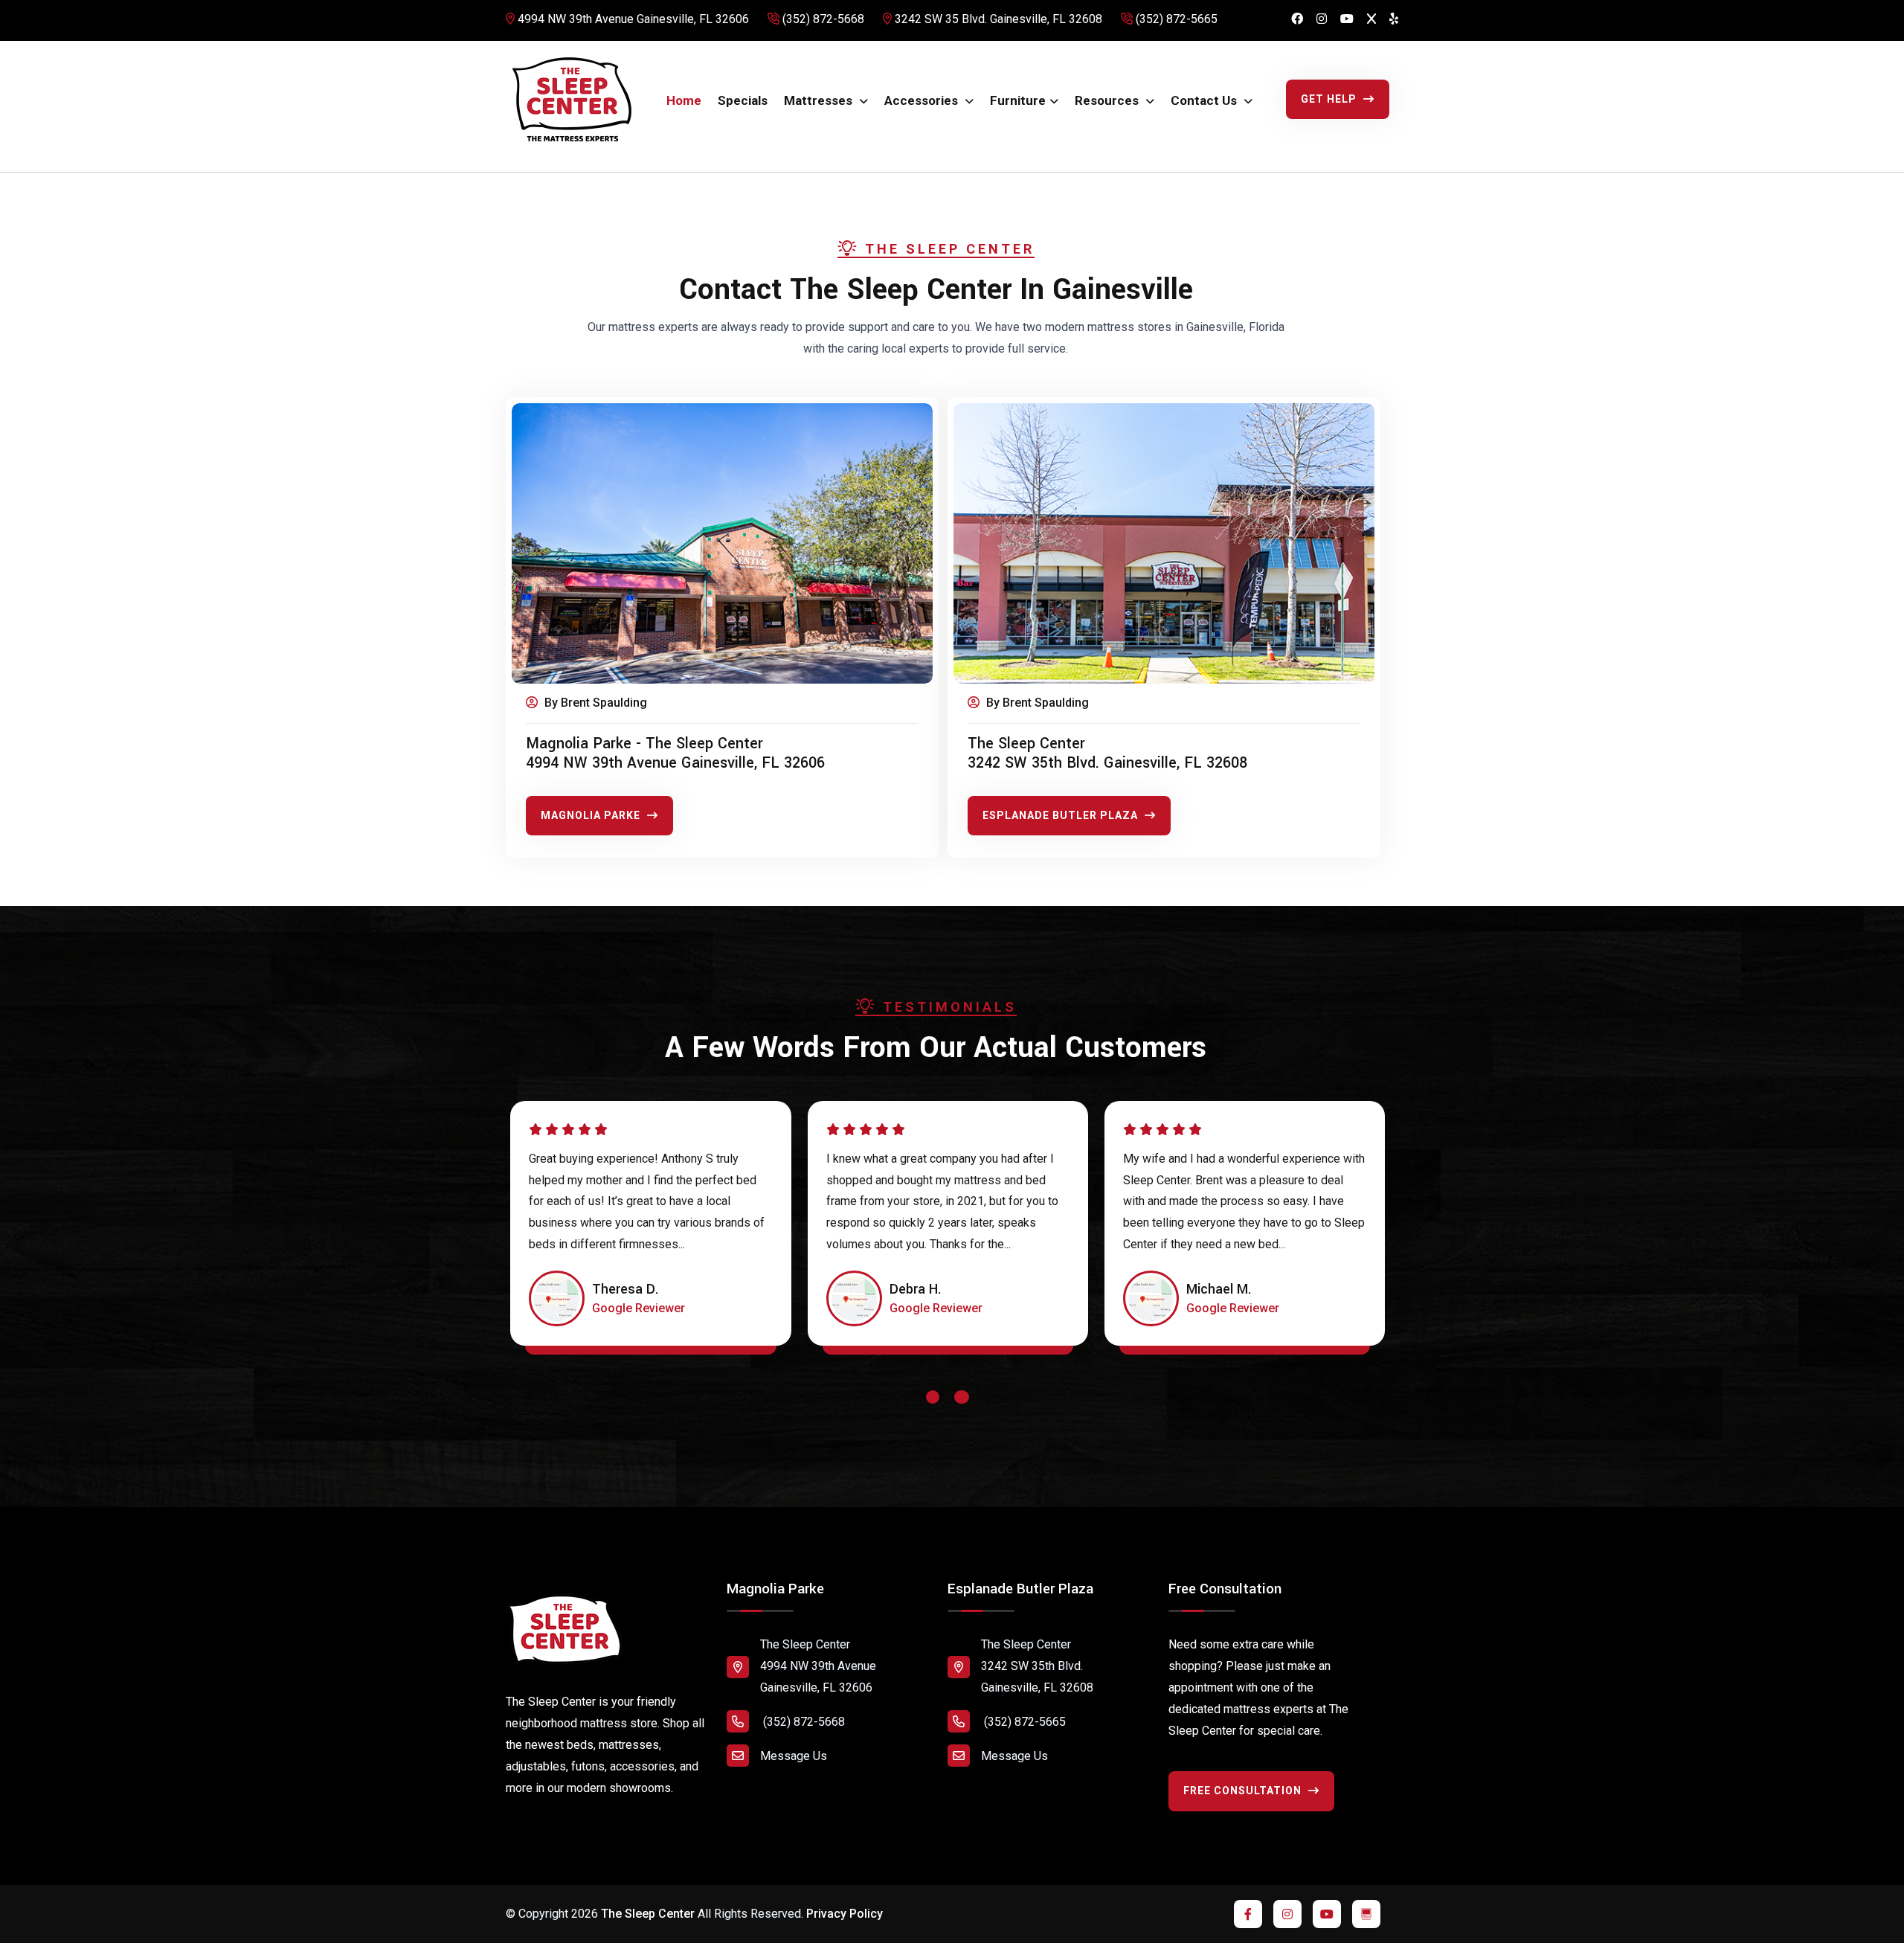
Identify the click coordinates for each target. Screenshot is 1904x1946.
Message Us (794, 1756)
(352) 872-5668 (822, 19)
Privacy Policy (845, 1914)
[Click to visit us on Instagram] (1322, 20)
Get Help (1330, 99)
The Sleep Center (648, 1914)
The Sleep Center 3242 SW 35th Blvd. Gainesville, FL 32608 (1107, 754)
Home (684, 100)
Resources (1108, 100)
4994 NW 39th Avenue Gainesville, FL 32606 (632, 19)
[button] (933, 1401)
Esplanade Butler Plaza (1062, 815)
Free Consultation (1244, 1791)
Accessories (923, 100)
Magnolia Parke (592, 815)
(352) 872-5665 (1175, 19)
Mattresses (820, 100)
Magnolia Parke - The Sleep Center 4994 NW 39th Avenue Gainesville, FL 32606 (675, 754)
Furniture (1018, 100)
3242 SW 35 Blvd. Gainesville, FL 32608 (997, 19)
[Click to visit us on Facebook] (1297, 20)
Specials (743, 100)
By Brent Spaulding (594, 703)
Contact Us (1205, 100)
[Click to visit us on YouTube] (1347, 20)
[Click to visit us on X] (1371, 20)
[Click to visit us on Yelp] (1394, 20)
